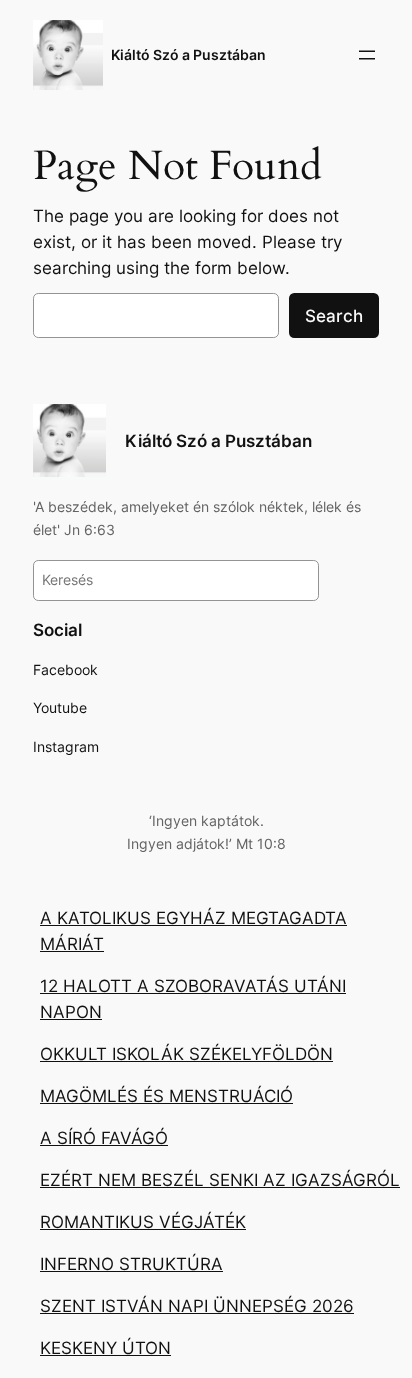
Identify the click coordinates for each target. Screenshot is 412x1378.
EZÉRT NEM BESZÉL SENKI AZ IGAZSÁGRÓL (220, 1180)
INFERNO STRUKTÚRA (131, 1264)
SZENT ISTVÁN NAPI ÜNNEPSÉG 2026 (197, 1306)
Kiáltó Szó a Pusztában (188, 54)
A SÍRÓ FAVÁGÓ (104, 1138)
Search (334, 316)
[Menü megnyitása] (367, 55)
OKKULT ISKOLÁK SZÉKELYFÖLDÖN (186, 1054)
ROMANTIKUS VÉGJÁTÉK (143, 1222)
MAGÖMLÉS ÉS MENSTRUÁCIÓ (166, 1096)
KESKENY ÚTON (105, 1348)
